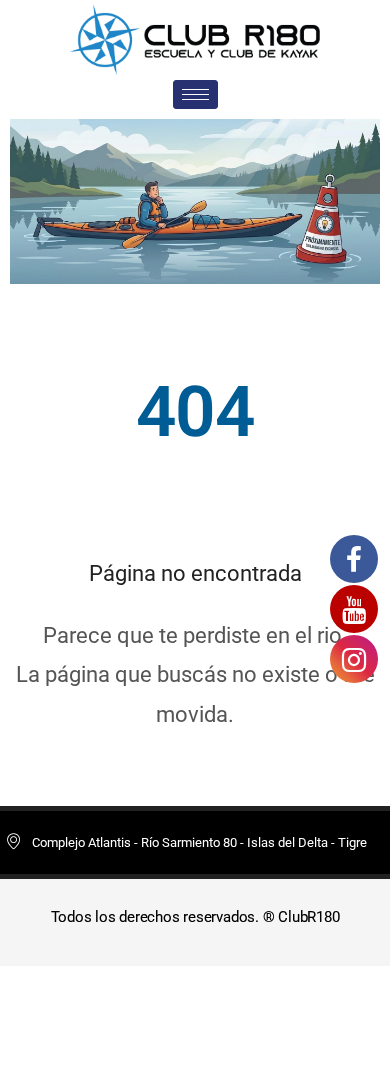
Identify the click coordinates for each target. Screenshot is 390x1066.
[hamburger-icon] (195, 94)
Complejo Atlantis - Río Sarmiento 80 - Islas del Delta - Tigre (199, 842)
